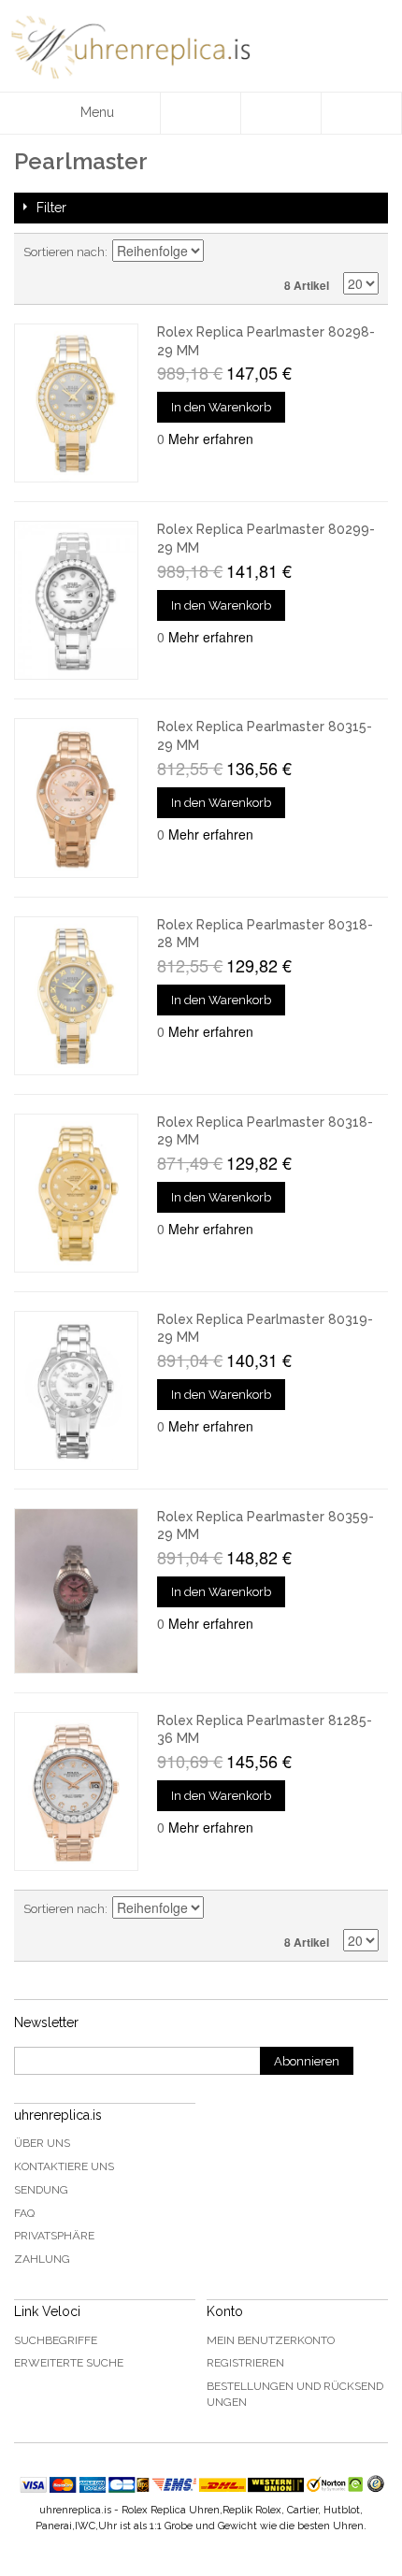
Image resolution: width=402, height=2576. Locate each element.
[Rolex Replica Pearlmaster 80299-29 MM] (76, 600)
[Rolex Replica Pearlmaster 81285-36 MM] (76, 1792)
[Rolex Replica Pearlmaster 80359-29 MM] (76, 1591)
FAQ (24, 2213)
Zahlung (42, 2259)
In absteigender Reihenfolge (221, 252)
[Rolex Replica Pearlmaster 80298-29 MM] (76, 403)
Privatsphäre (54, 2236)
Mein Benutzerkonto (271, 2340)
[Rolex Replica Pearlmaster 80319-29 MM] (76, 1390)
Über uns (42, 2143)
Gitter (332, 252)
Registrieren (245, 2363)
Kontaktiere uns (64, 2166)
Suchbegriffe (56, 2340)
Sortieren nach (64, 252)
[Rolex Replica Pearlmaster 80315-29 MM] (76, 798)
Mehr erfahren (211, 439)
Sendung (41, 2190)
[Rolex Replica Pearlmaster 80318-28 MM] (76, 996)
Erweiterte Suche (69, 2363)
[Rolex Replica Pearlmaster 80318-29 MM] (76, 1193)
